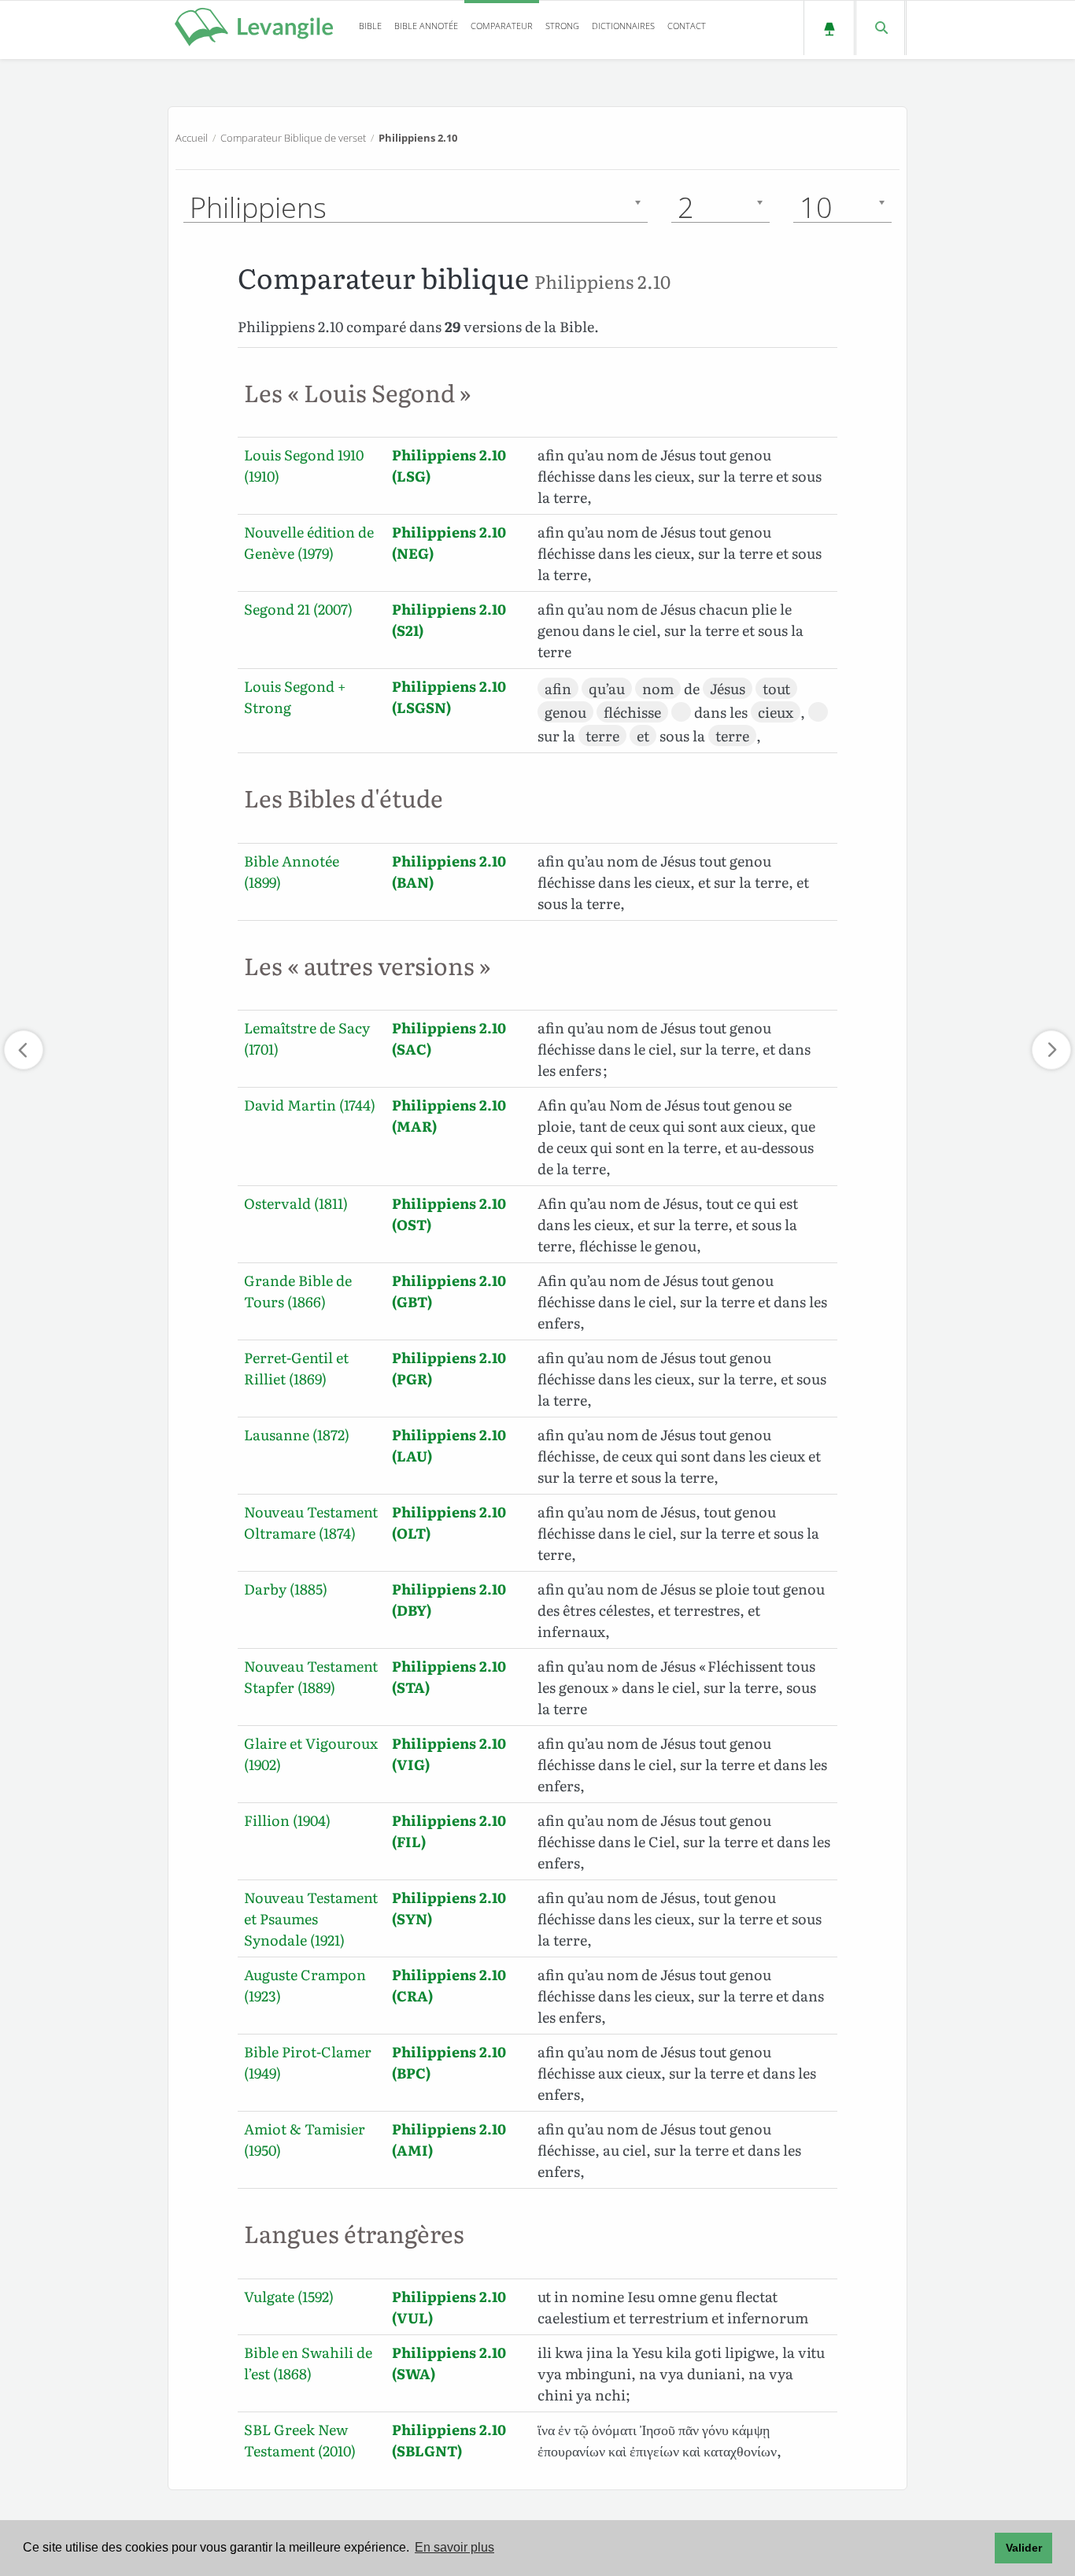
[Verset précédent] (24, 1050)
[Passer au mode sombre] (829, 28)
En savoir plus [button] (454, 2547)
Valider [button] (1024, 2548)
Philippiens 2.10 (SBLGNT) (449, 2440)
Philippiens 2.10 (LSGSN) (449, 697)
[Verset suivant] (1051, 1050)
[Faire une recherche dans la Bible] (880, 28)
